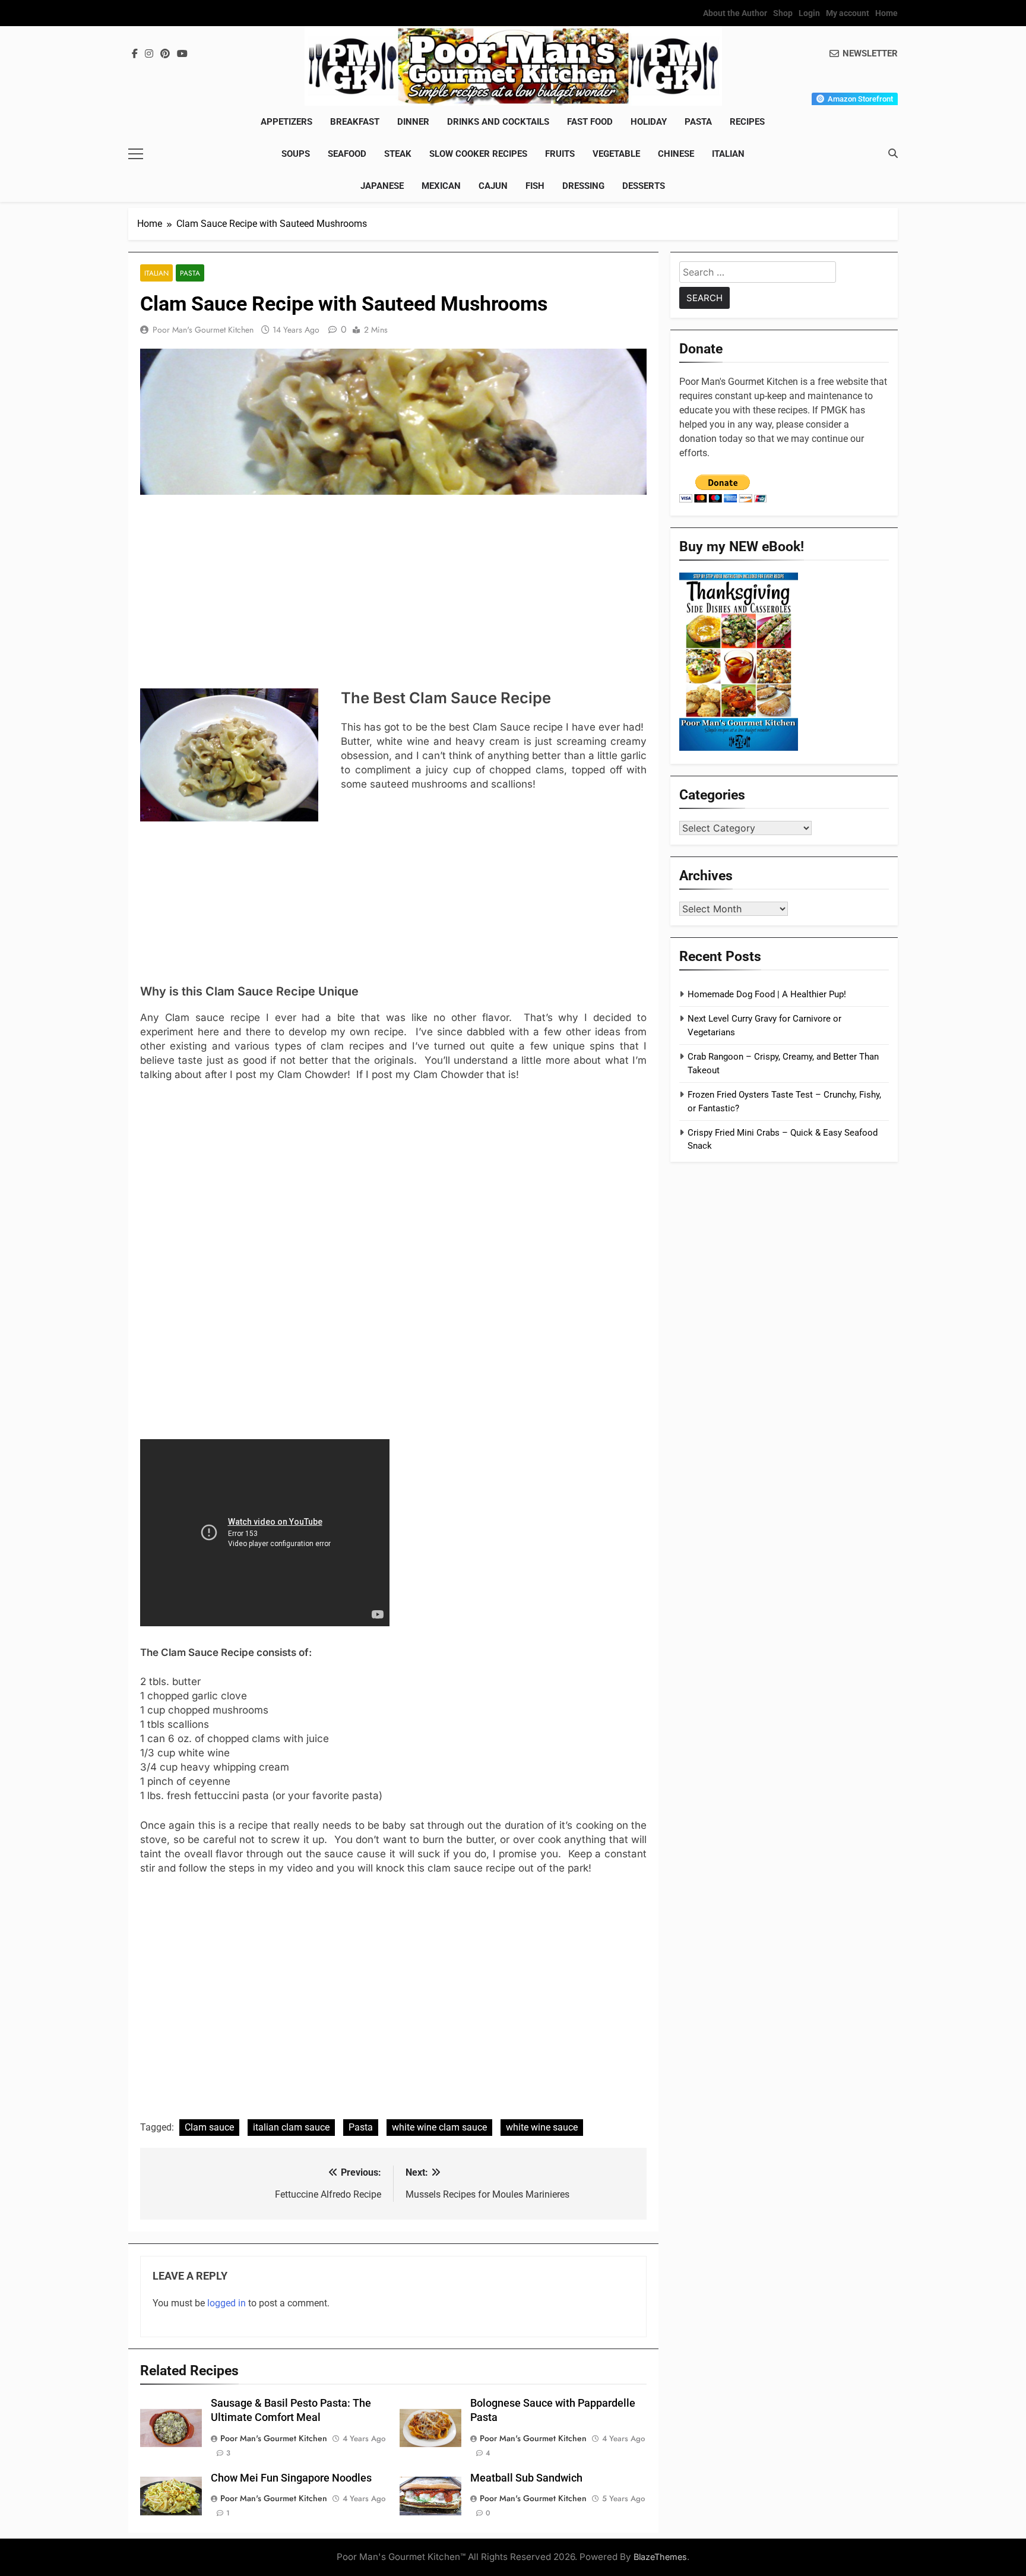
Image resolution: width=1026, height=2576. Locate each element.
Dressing (583, 186)
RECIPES (747, 122)
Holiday (649, 122)
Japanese (382, 186)
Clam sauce (209, 2127)
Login (809, 13)
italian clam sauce (291, 2127)
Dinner (413, 122)
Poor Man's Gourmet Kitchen (203, 330)
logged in (227, 2303)
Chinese (676, 154)
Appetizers (286, 122)
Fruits (560, 154)
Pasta (698, 122)
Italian (728, 154)
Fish (535, 186)
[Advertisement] (393, 593)
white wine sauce (542, 2127)
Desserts (644, 186)
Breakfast (355, 122)
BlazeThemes (660, 2557)
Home (886, 13)
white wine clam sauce (439, 2127)
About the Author (735, 13)
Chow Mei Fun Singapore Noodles (291, 2478)
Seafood (347, 154)
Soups (296, 154)
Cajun (493, 186)
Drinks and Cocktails (498, 122)
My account (848, 13)
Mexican (441, 186)
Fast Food (590, 122)
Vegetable (616, 154)
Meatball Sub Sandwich (526, 2478)
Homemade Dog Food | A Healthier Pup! (767, 994)
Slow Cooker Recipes (478, 154)
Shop (783, 13)
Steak (398, 154)
